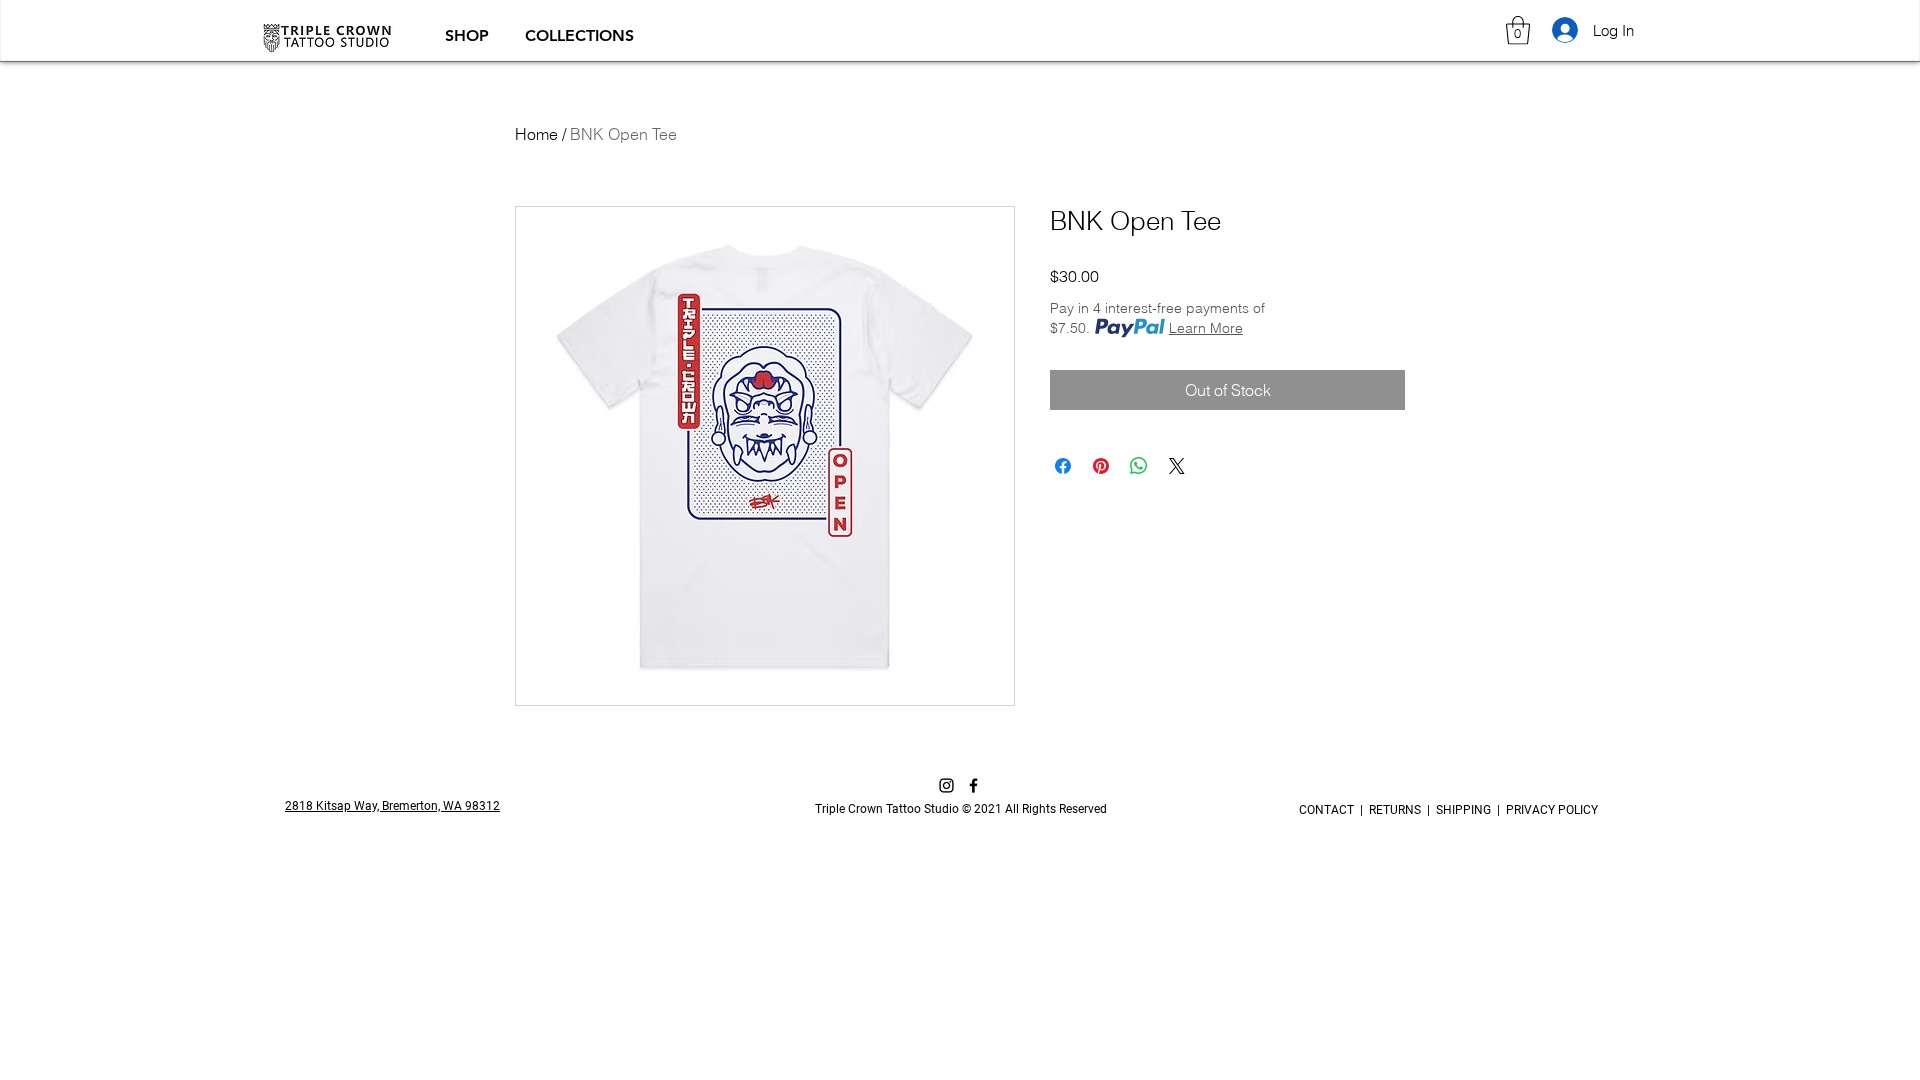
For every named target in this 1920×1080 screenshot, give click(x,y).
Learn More (1206, 328)
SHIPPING (1463, 810)
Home (536, 134)
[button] (470, 35)
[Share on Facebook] (1063, 466)
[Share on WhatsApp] (1139, 466)
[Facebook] (973, 785)
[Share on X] (1177, 466)
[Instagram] (946, 785)
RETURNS (1395, 810)
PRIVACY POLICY (1549, 810)
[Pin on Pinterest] (1101, 466)
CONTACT (1329, 810)
